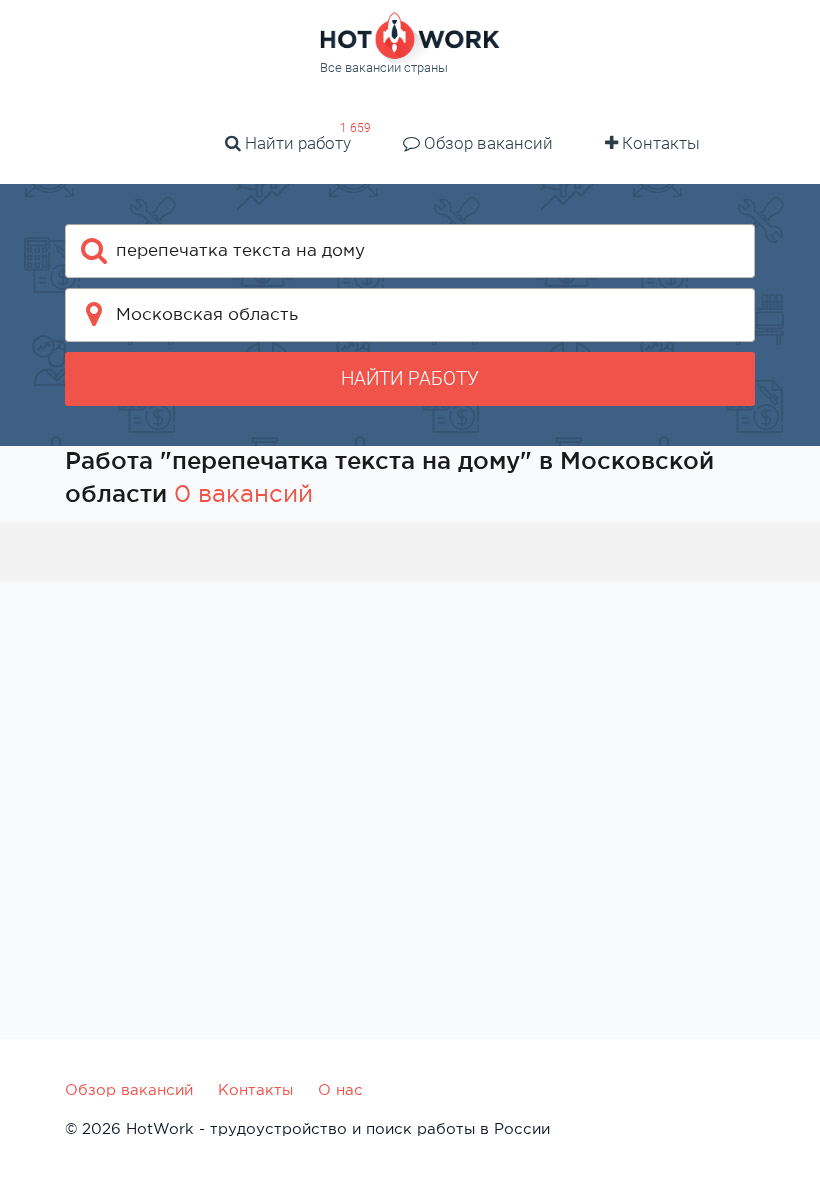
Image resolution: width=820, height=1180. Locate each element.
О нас (340, 1089)
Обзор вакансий (486, 143)
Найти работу (296, 143)
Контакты (659, 143)
